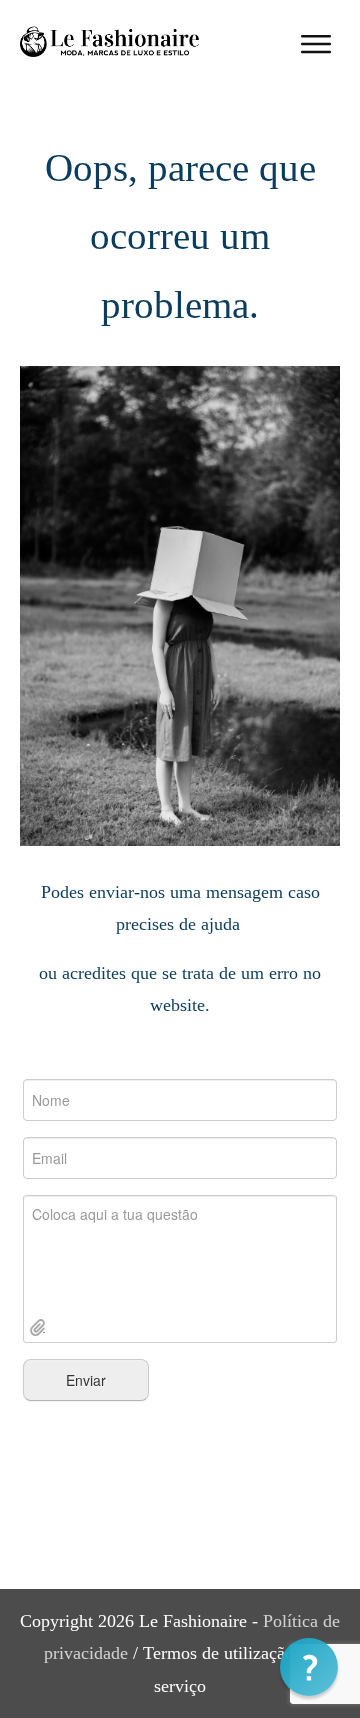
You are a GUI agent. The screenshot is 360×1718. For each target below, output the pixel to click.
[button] (309, 1667)
